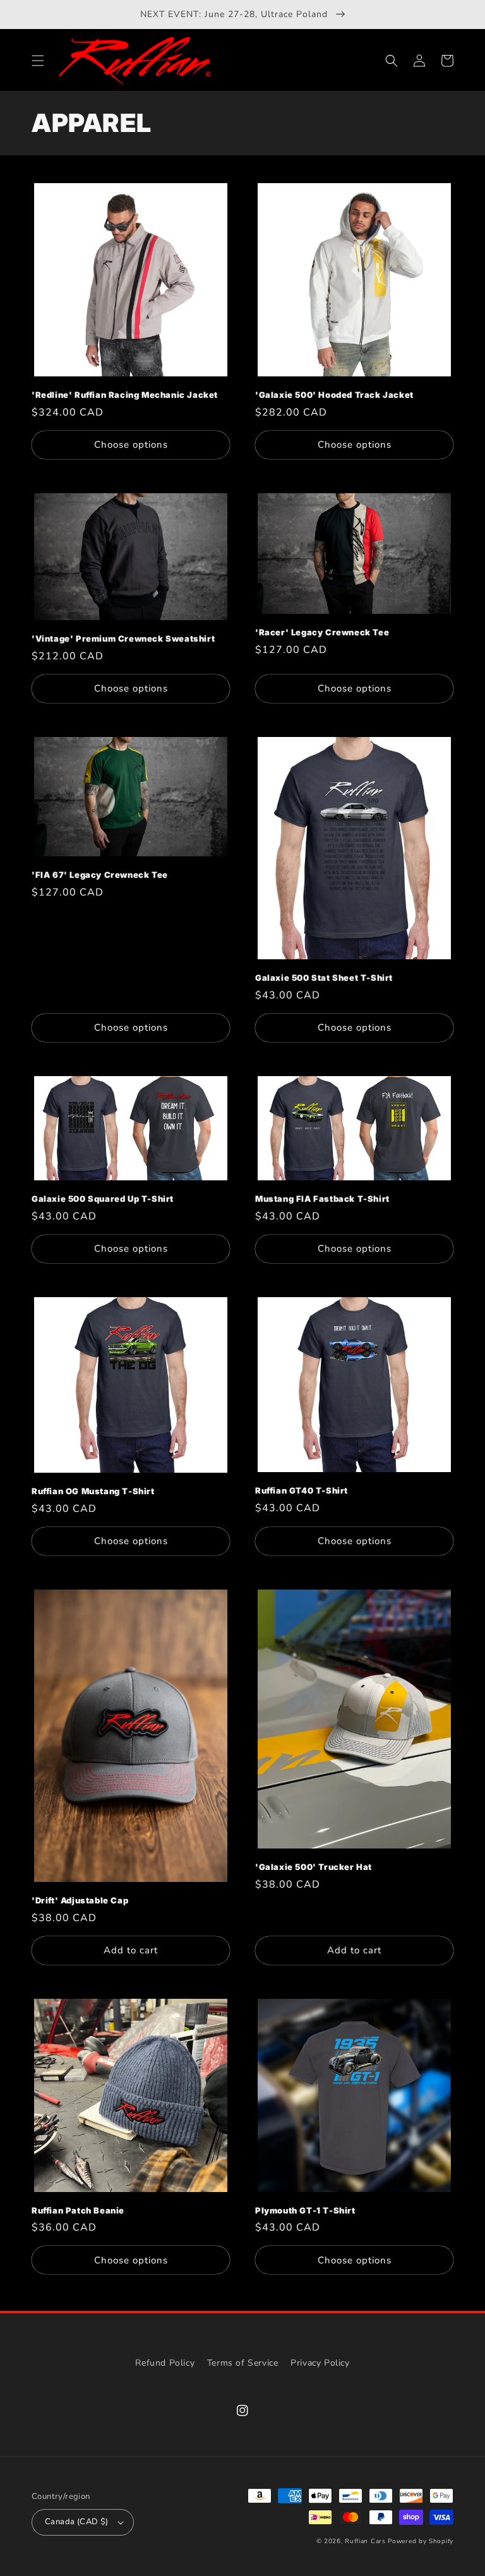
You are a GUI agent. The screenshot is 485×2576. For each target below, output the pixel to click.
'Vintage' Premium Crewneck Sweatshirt (123, 638)
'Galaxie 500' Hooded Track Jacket (334, 395)
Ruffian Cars (365, 2541)
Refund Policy (165, 2363)
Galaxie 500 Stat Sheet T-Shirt (324, 978)
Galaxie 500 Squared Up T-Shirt (103, 1199)
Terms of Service (243, 2363)
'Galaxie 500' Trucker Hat (314, 1867)
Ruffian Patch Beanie (78, 2210)
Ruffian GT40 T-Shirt (302, 1490)
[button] (38, 61)
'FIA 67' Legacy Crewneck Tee (100, 875)
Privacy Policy (320, 2363)
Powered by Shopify (421, 2541)
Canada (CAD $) (77, 2522)
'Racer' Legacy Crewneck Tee (322, 632)
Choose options (131, 445)
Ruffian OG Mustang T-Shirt (93, 1491)
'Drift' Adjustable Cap (80, 1900)
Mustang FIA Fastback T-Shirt (322, 1199)
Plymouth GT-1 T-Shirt (305, 2210)
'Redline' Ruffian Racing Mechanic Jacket (125, 395)
